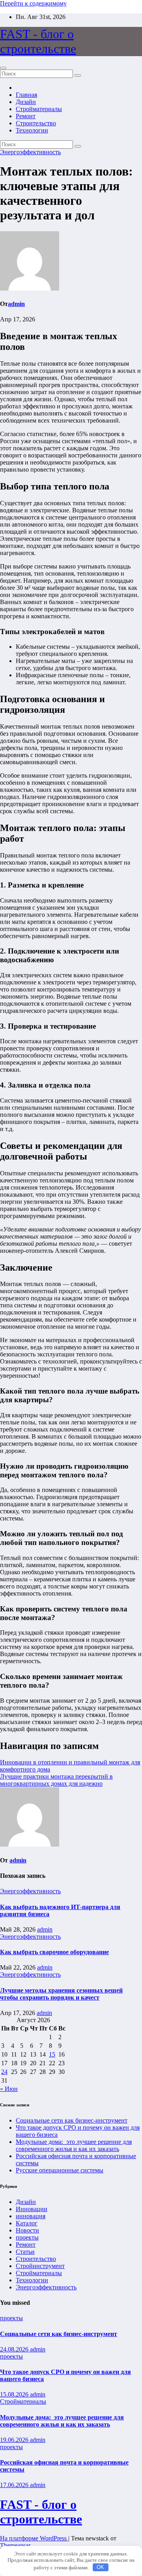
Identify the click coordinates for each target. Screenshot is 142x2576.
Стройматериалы (39, 109)
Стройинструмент (40, 2266)
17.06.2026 (15, 2485)
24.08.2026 (15, 2349)
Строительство (36, 123)
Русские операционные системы (60, 2170)
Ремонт (26, 116)
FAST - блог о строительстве (38, 41)
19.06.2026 (15, 2440)
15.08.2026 (15, 2394)
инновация (31, 2216)
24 (4, 2072)
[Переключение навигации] (3, 68)
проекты (27, 2237)
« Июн (9, 2089)
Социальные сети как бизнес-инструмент (72, 2120)
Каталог (27, 2223)
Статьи (25, 2252)
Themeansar (15, 2545)
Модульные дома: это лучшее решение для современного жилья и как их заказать (74, 2145)
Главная (26, 95)
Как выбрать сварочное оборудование (54, 1952)
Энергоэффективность (30, 152)
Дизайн (26, 102)
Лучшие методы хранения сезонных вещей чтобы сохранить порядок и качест (61, 1994)
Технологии (32, 130)
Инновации (32, 2209)
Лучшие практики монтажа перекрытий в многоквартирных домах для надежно (56, 1780)
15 (52, 2054)
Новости (27, 2230)
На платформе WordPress (34, 2538)
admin (16, 304)
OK (100, 2567)
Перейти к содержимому (33, 3)
